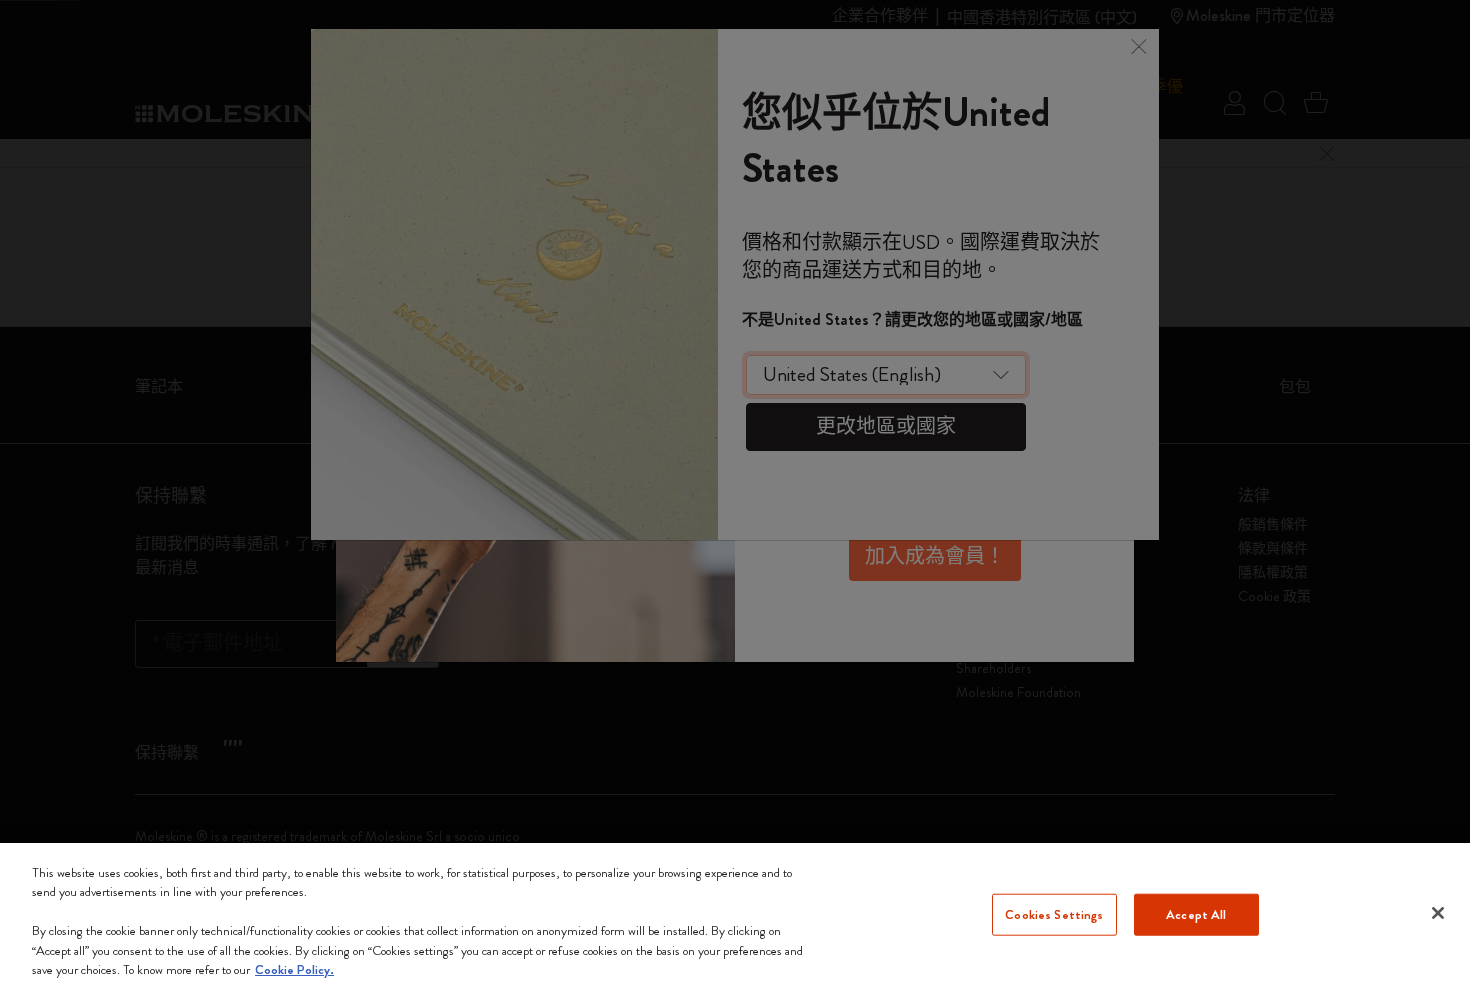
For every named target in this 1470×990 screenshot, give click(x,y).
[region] (735, 916)
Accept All (1196, 914)
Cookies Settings (1054, 914)
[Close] (1438, 913)
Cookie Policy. (294, 969)
